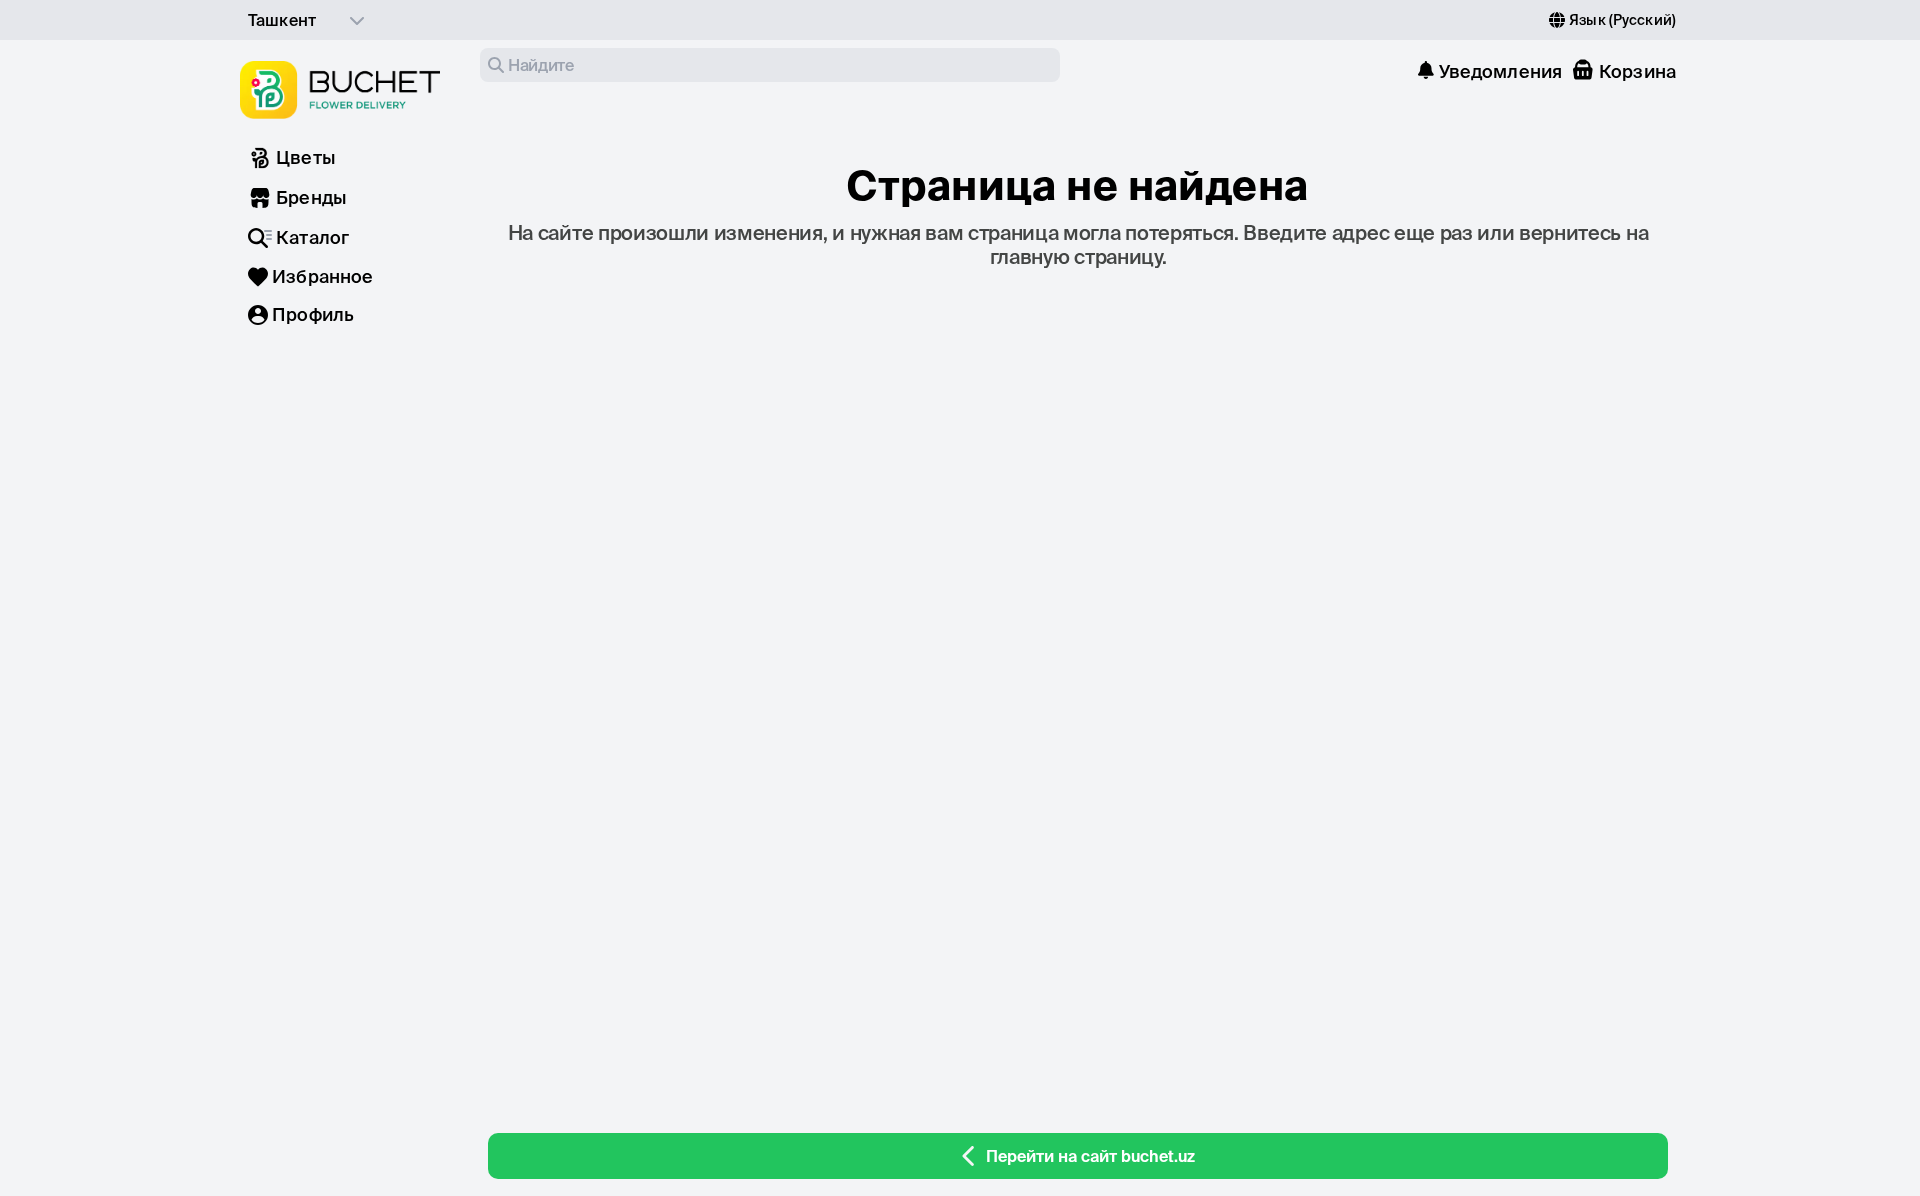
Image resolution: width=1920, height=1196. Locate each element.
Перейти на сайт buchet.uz (1090, 1156)
